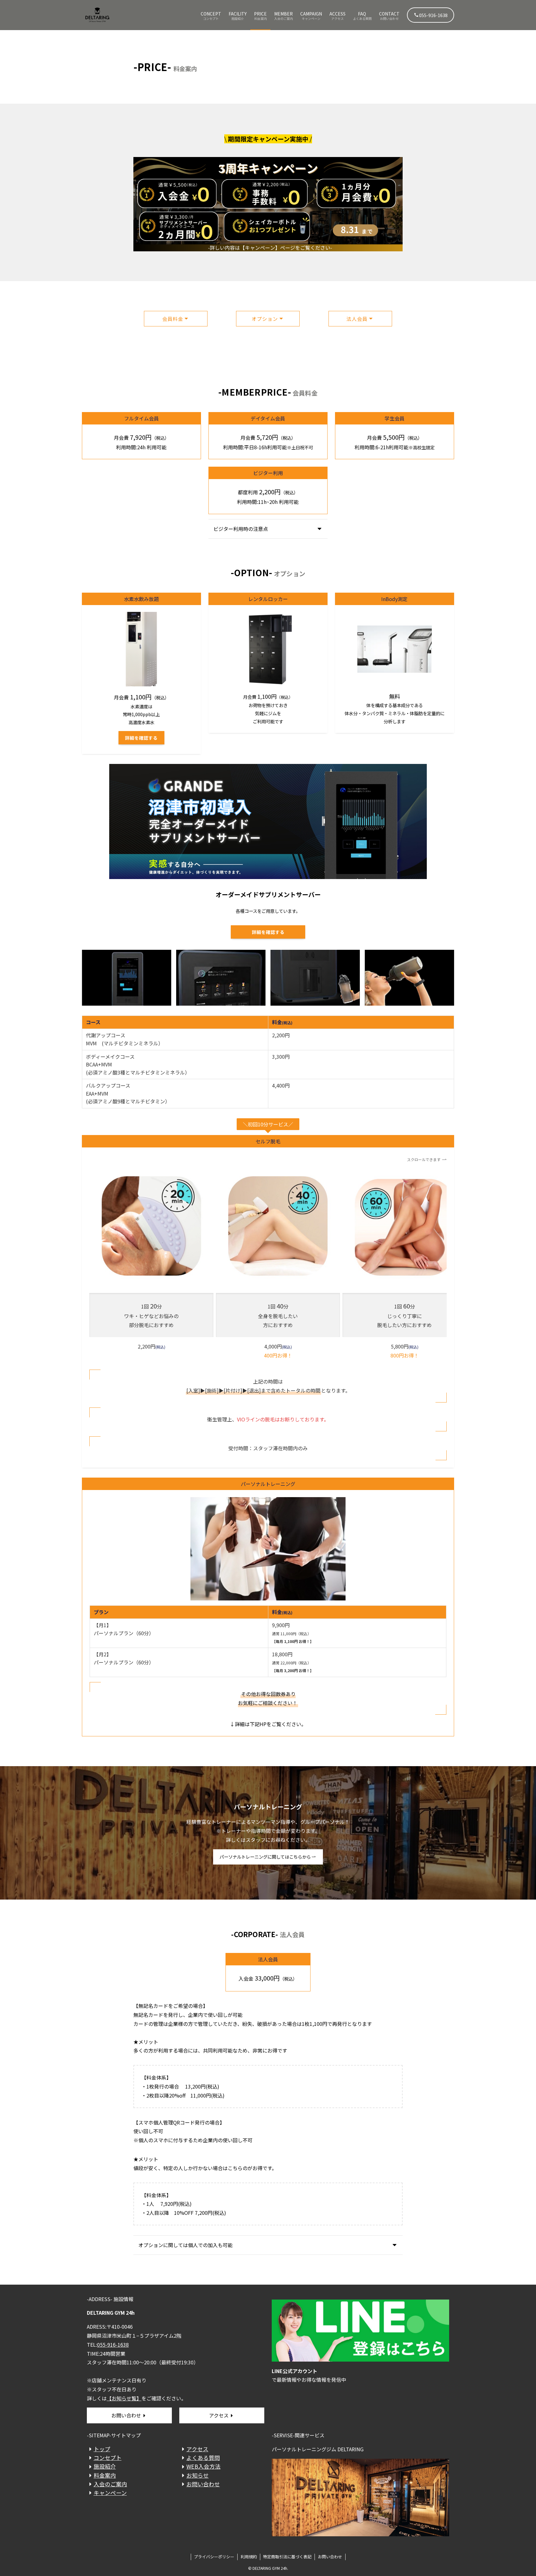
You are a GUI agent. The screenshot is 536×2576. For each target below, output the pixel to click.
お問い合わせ (126, 2415)
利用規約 (249, 2557)
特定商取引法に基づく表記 (287, 2557)
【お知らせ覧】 (124, 2398)
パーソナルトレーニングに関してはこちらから (265, 1857)
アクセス (219, 2415)
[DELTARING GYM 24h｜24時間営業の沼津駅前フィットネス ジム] (97, 15)
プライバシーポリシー (214, 2557)
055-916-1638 (433, 15)
